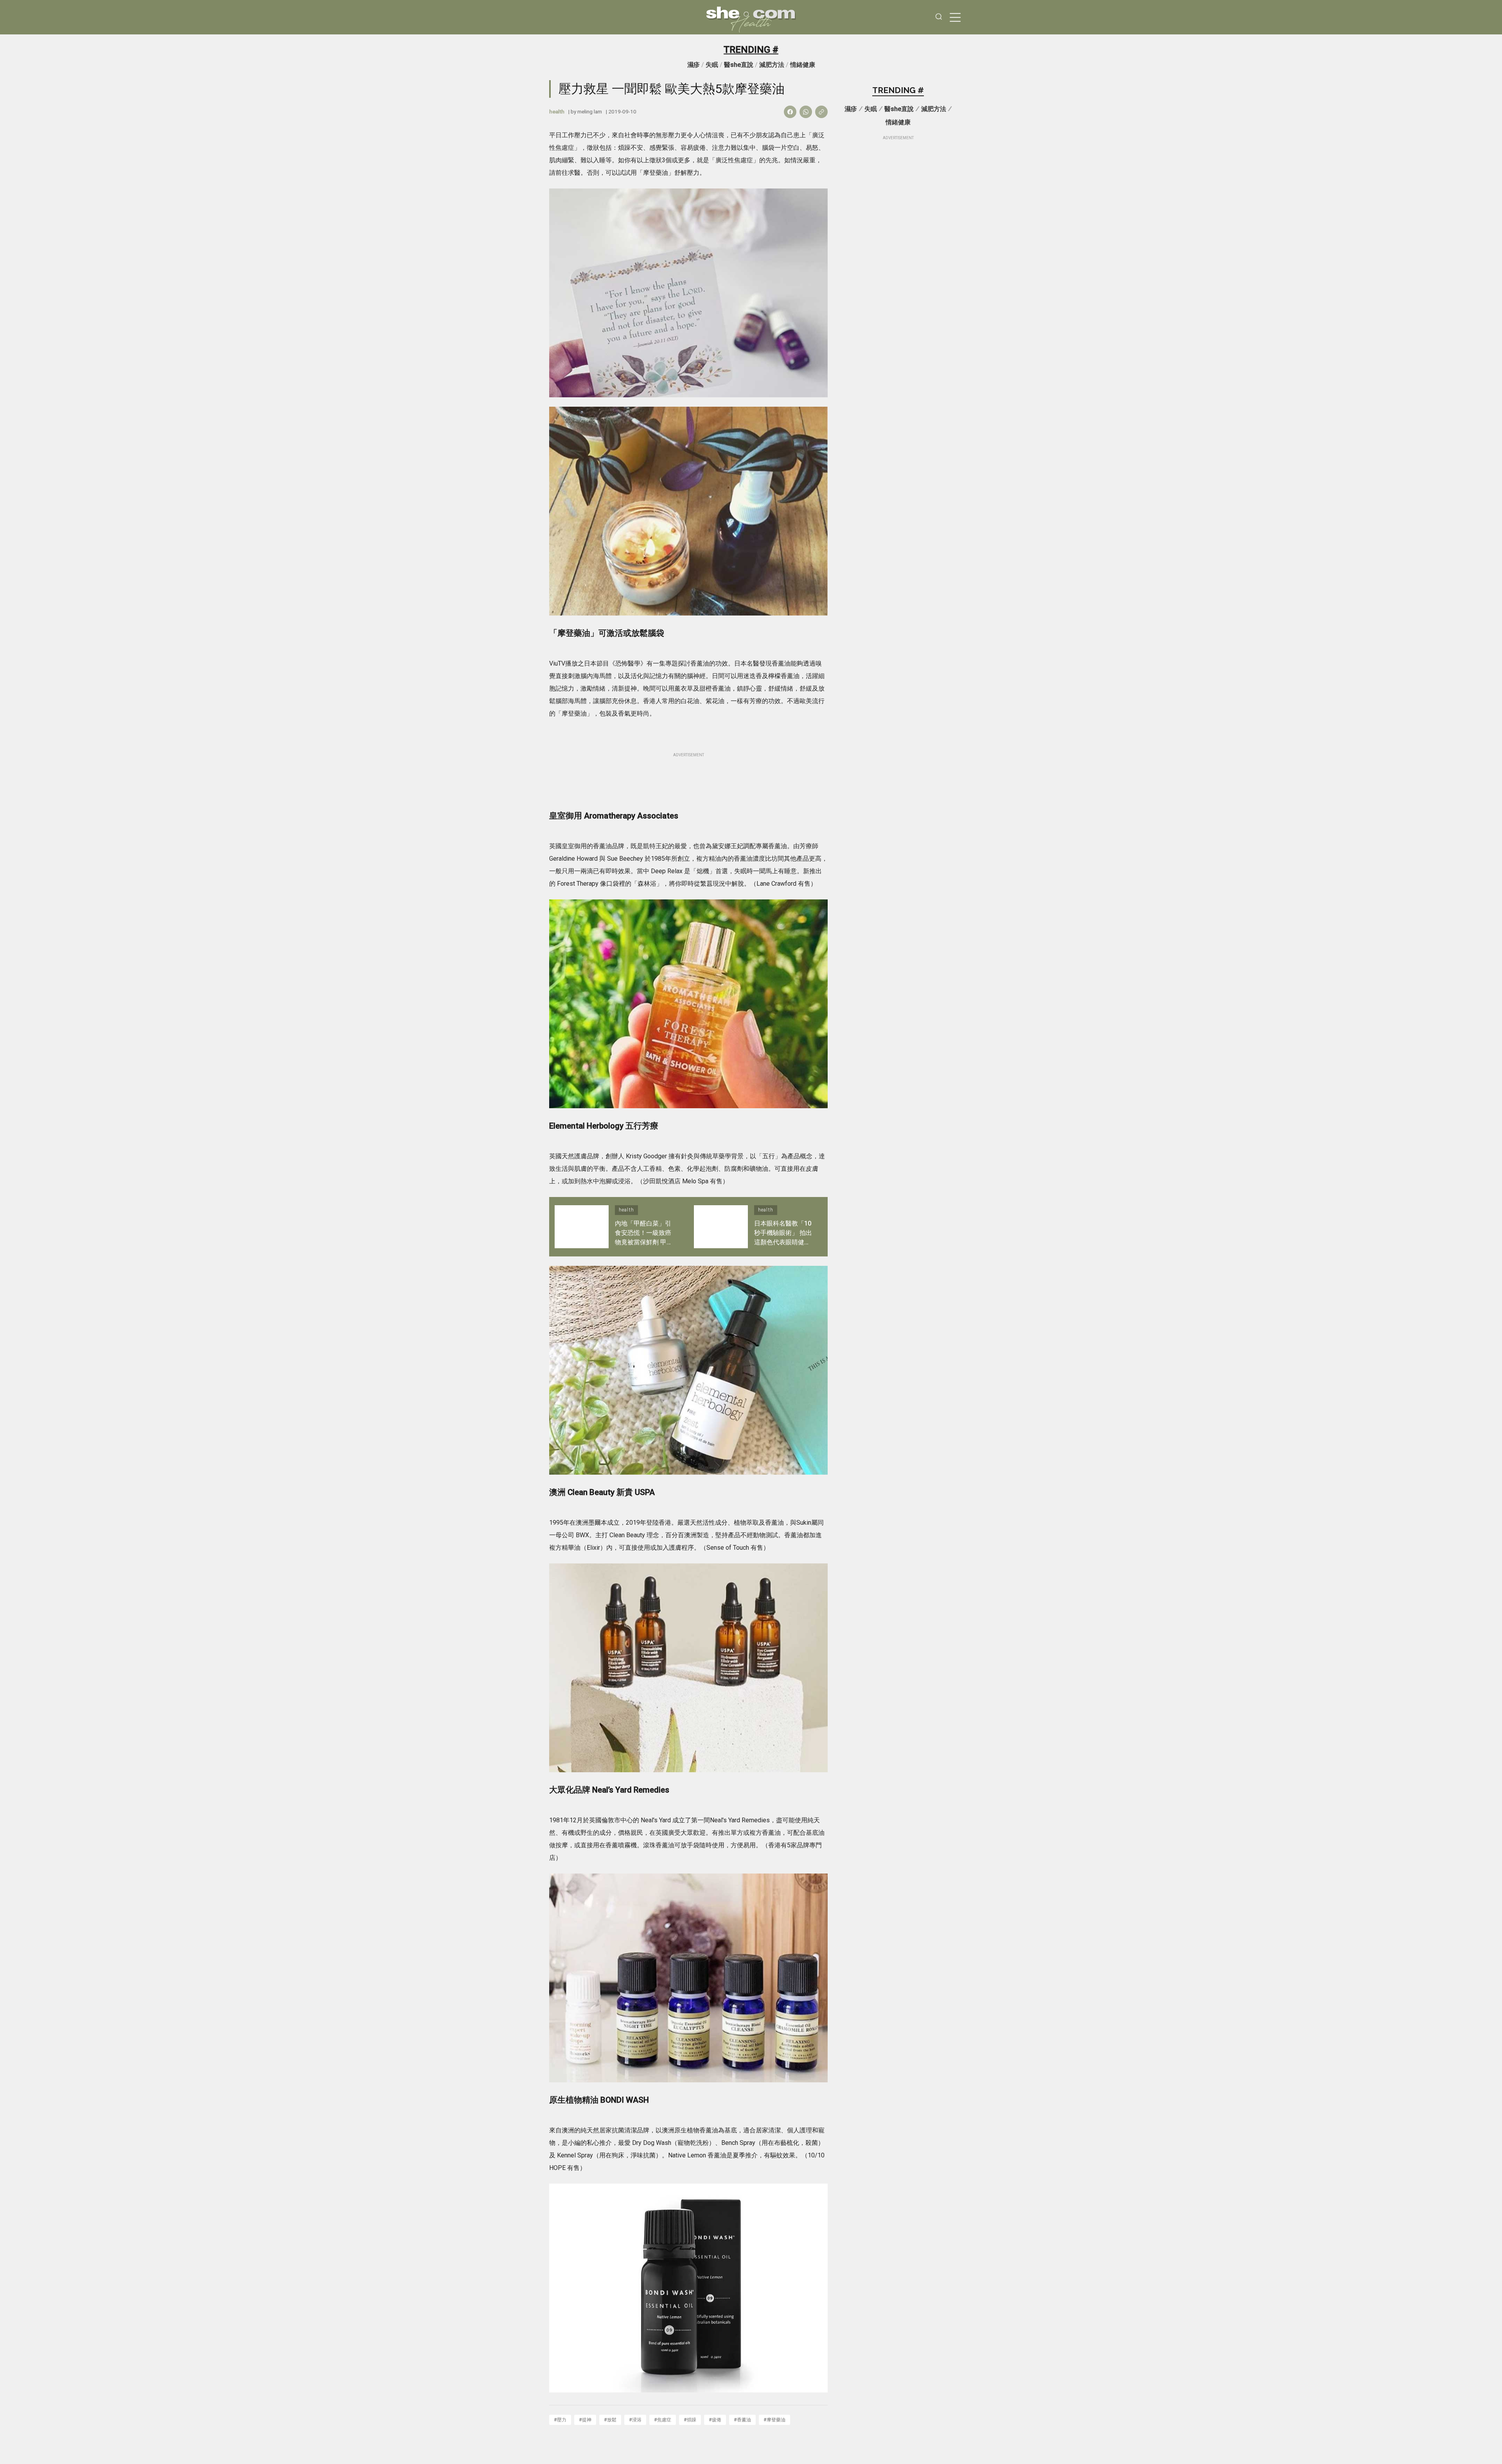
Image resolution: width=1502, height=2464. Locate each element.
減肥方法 (772, 65)
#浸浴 (635, 2420)
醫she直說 (739, 65)
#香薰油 (742, 2420)
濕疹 (694, 65)
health (557, 111)
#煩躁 (690, 2420)
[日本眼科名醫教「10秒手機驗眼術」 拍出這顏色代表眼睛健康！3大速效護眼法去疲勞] (721, 1227)
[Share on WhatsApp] (806, 112)
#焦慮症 (663, 2420)
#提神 (585, 2420)
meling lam (590, 111)
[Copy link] (821, 112)
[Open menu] (955, 17)
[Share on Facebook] (790, 112)
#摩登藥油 (774, 2420)
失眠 (712, 65)
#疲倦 (715, 2420)
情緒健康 (803, 65)
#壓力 (560, 2420)
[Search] (939, 17)
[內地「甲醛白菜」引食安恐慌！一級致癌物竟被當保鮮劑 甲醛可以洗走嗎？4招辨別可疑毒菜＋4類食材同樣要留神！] (582, 1227)
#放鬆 (610, 2420)
